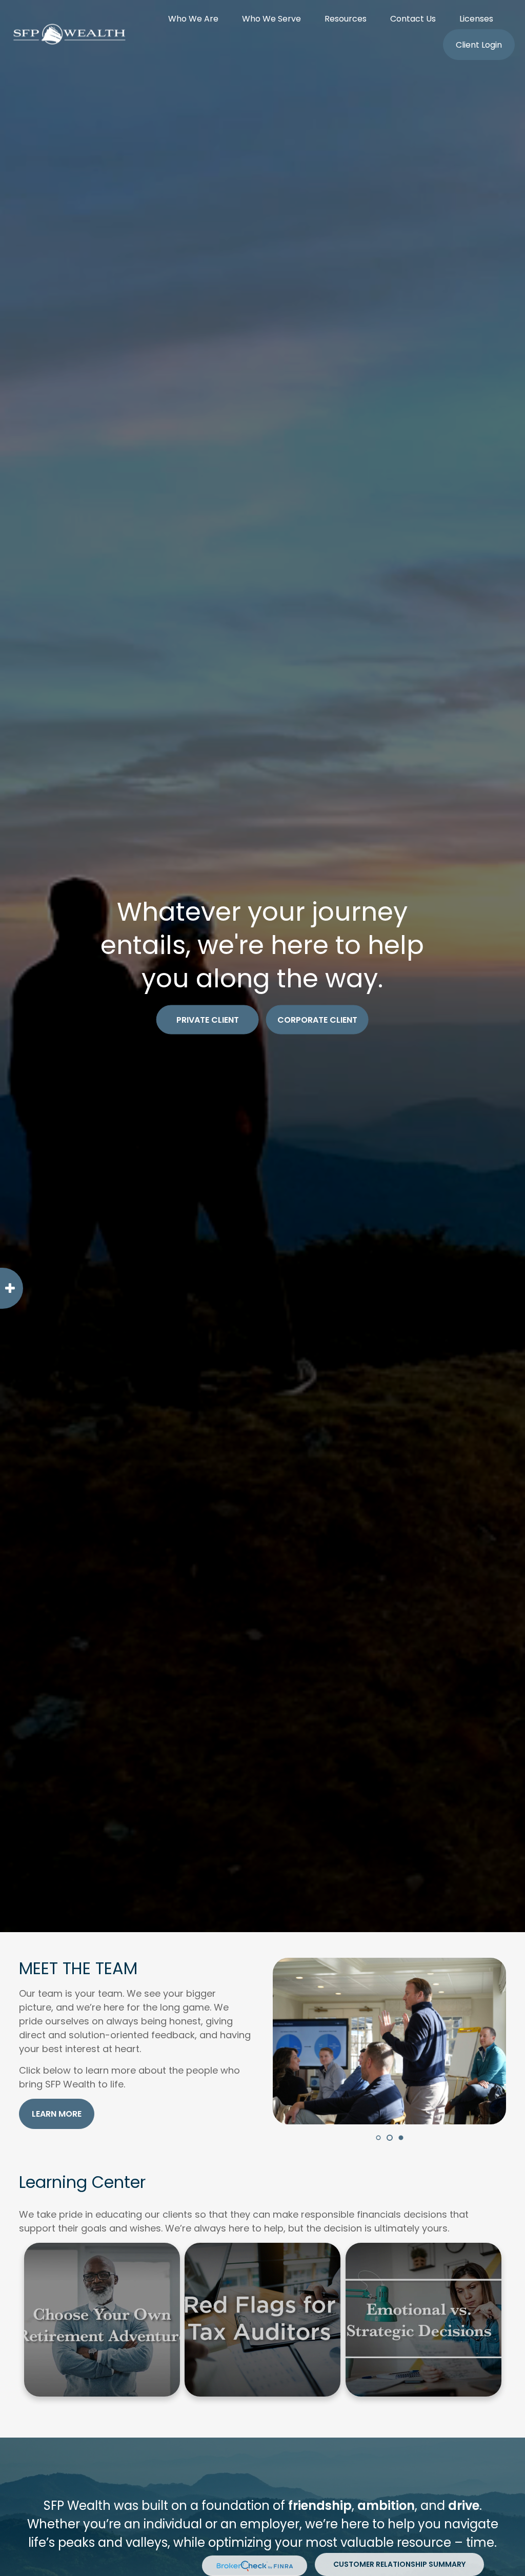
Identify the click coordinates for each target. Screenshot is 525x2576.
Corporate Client (317, 1020)
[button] (193, 18)
